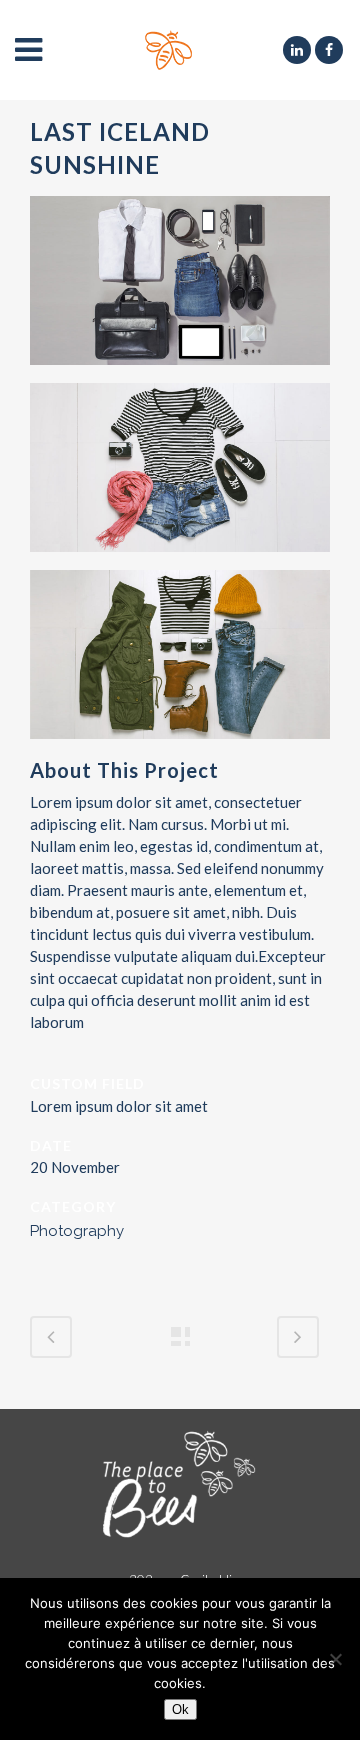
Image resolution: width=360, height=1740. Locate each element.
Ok (180, 1709)
